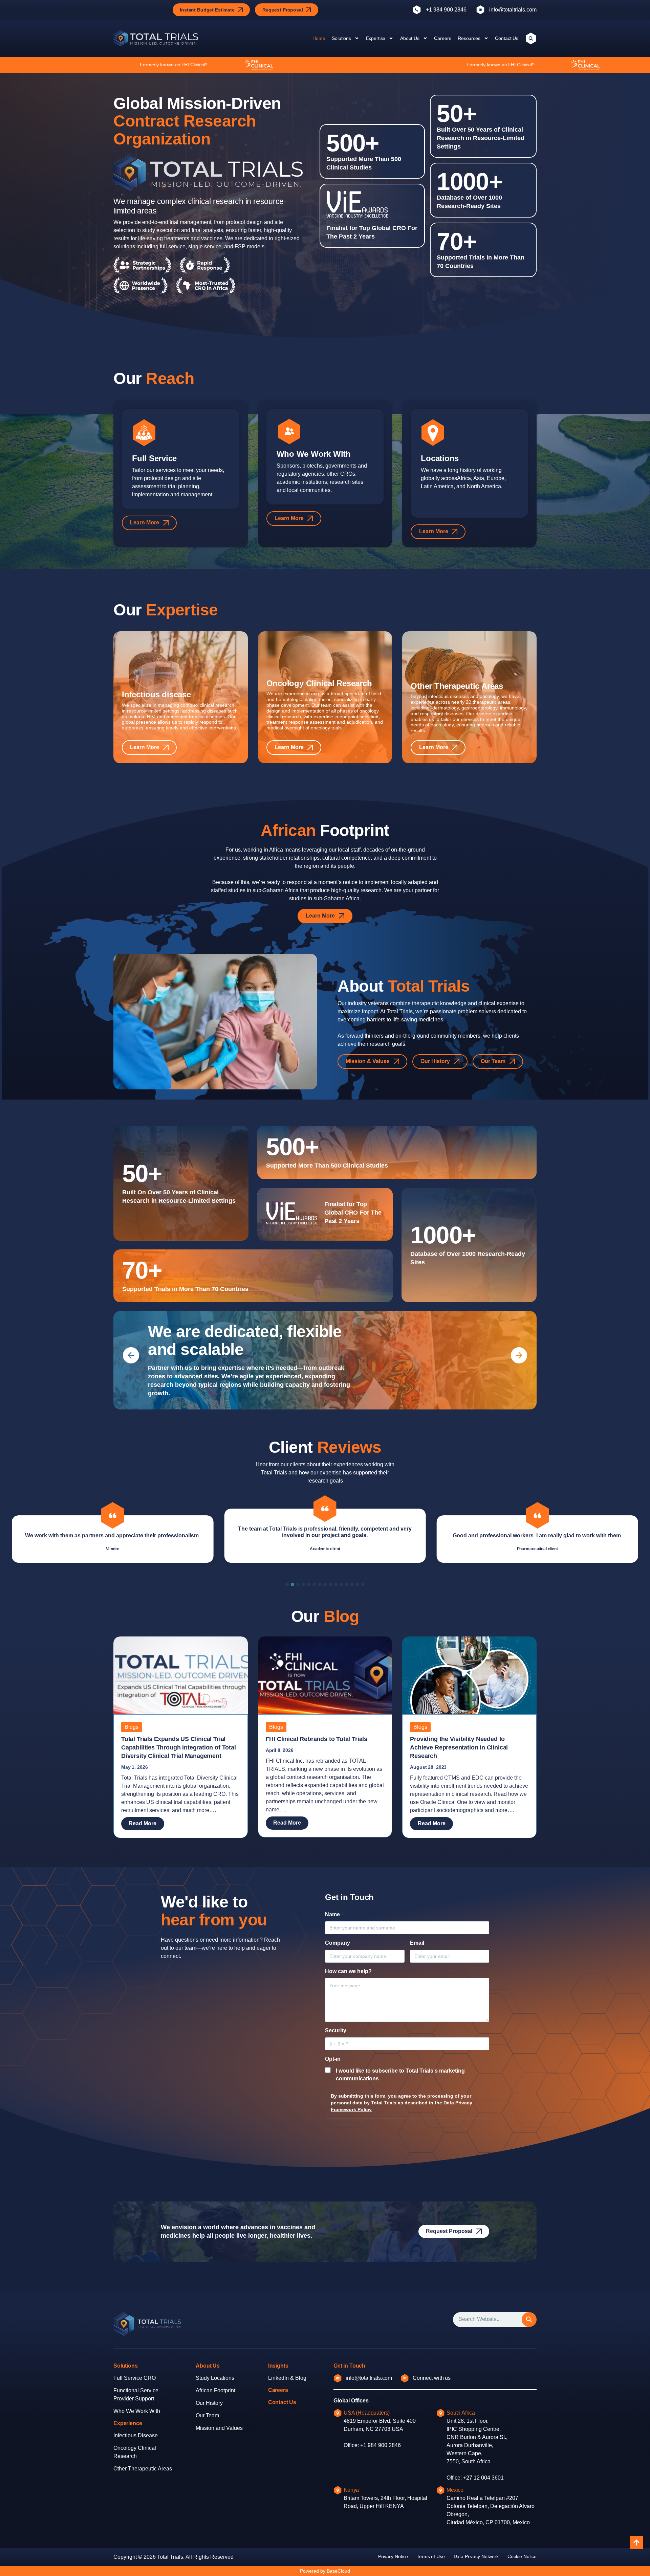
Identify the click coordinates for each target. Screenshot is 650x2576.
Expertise (376, 38)
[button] (131, 1355)
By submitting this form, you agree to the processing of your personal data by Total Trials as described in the (402, 2103)
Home (319, 38)
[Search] (529, 2320)
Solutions (341, 38)
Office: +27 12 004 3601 (475, 2478)
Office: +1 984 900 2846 (372, 2445)
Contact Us (507, 38)
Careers (442, 38)
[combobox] (491, 2320)
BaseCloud (338, 2571)
